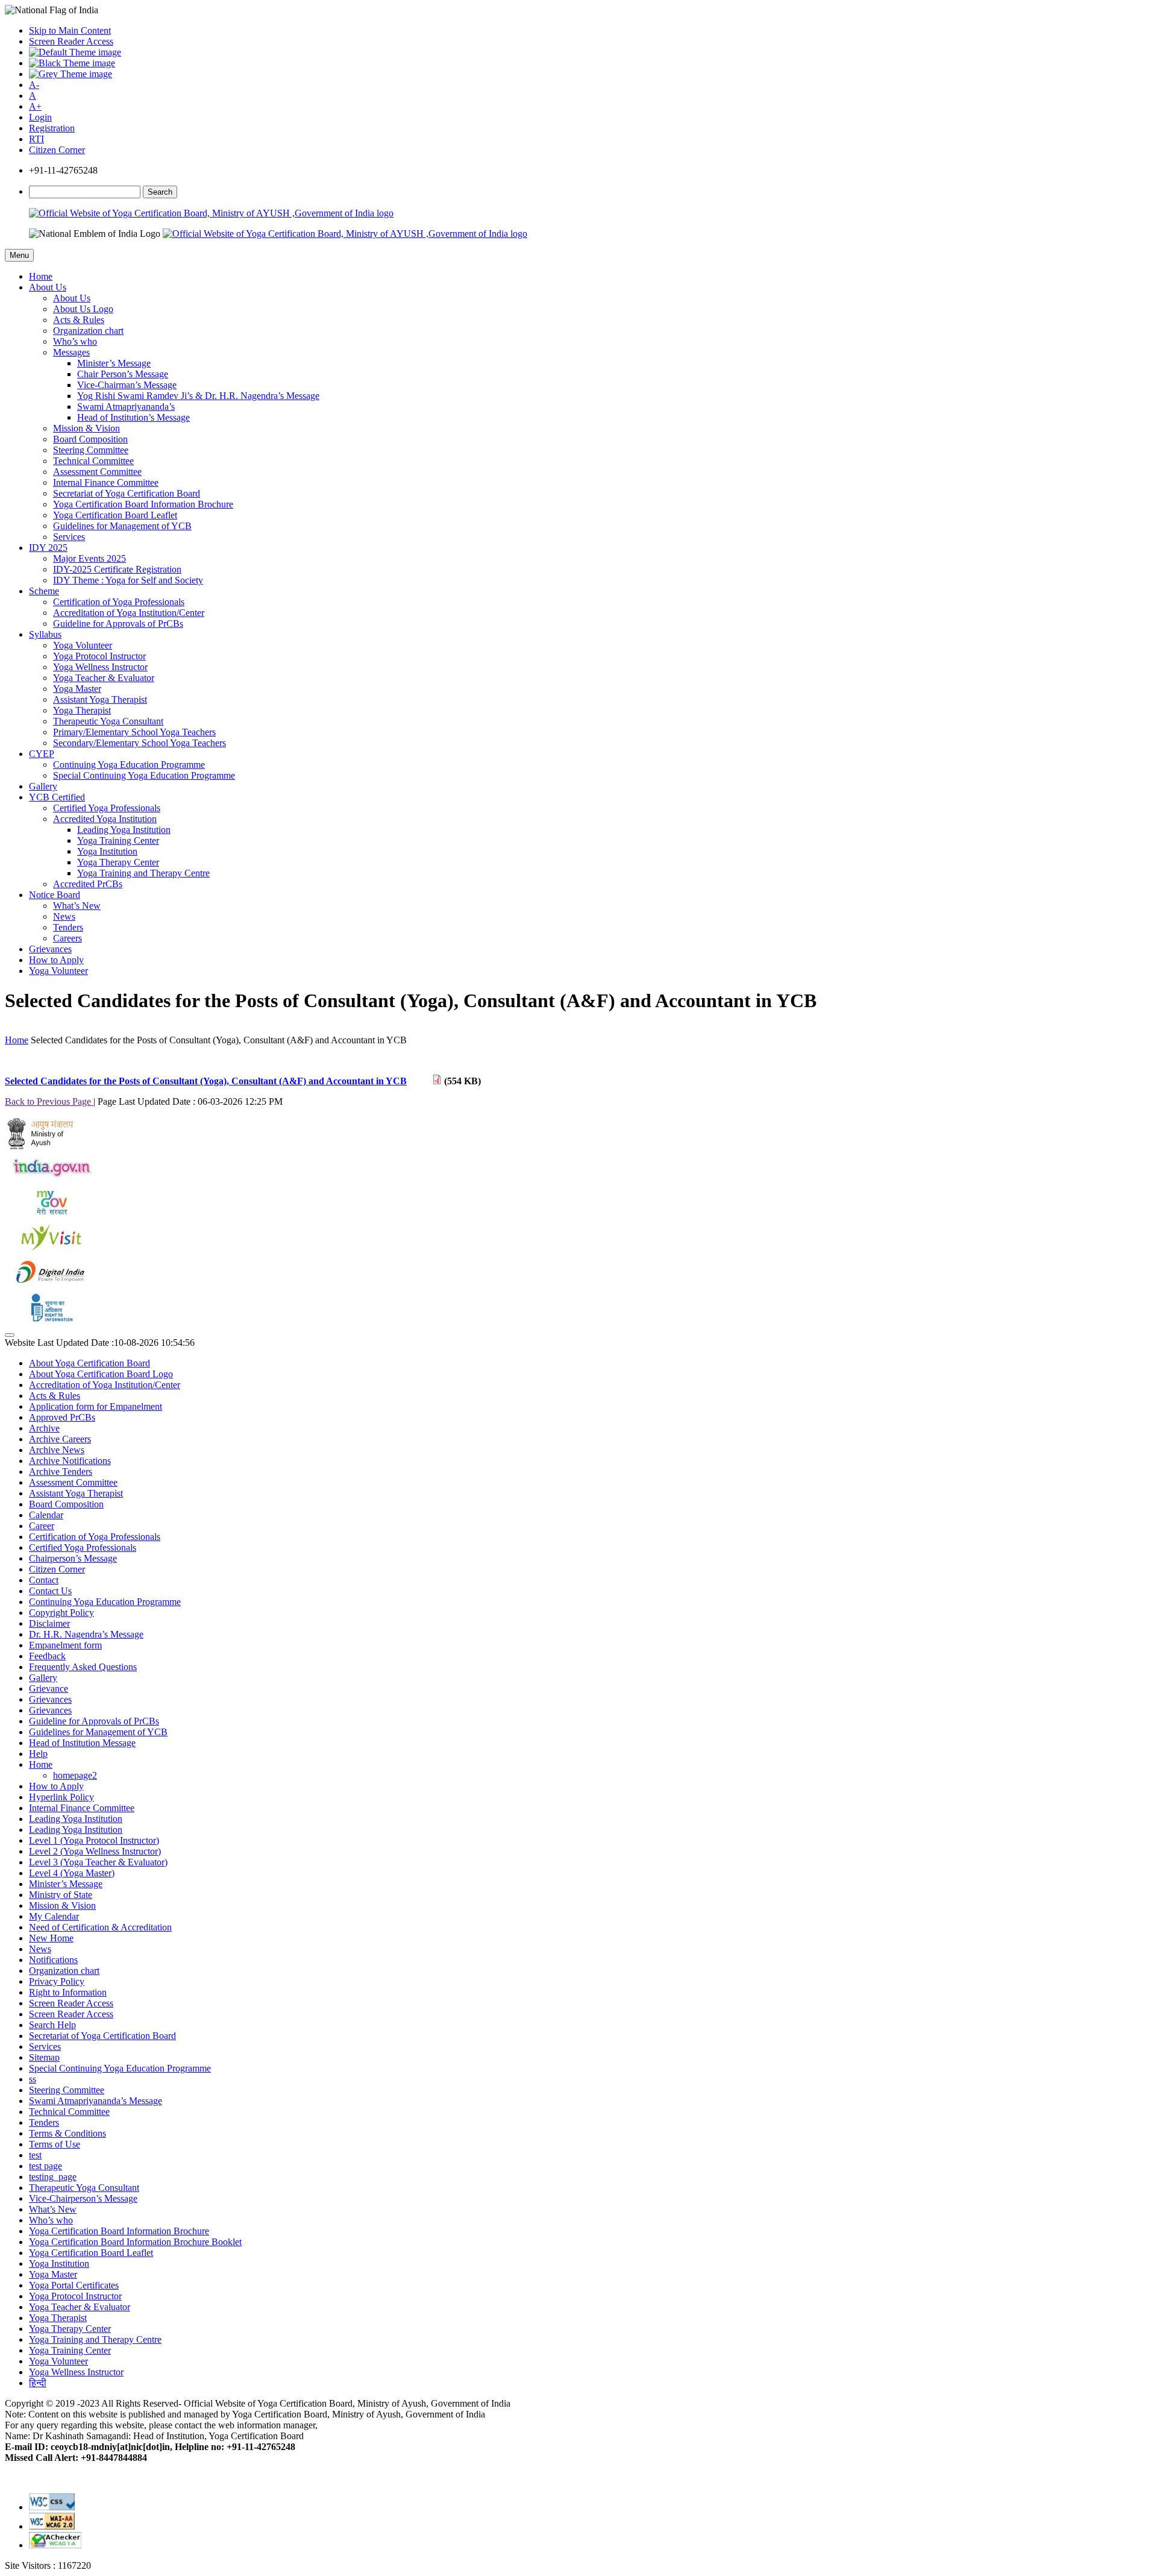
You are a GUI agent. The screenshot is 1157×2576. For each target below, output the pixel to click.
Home (41, 276)
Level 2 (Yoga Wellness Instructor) (95, 1851)
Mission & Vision (86, 428)
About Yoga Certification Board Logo (101, 1374)
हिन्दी (38, 2383)
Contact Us (50, 1591)
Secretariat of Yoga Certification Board (127, 493)
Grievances (50, 949)
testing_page (53, 2177)
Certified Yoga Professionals (107, 808)
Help (38, 1754)
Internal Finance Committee (106, 482)
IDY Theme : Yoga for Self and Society (128, 580)
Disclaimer (49, 1623)
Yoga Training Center (118, 840)
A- (34, 85)
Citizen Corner (57, 150)
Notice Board (55, 895)
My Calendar (54, 1916)
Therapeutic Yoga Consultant (108, 721)
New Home (51, 1938)
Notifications (53, 1960)
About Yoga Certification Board (89, 1363)
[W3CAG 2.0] (52, 2526)
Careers (67, 938)
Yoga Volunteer (83, 645)
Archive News (57, 1450)
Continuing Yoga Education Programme (129, 765)
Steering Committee (91, 450)
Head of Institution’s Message (133, 417)
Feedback (47, 1656)
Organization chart (88, 331)
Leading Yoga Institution (124, 830)
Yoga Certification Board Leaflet (115, 515)
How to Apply (56, 960)
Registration (52, 128)
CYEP (42, 754)
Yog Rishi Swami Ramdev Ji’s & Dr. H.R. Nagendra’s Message (198, 396)
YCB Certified (57, 797)
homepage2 (75, 1775)
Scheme (44, 591)
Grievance (49, 1689)
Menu (19, 255)
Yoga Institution (107, 851)
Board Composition (90, 439)
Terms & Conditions (67, 2133)
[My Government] (50, 1216)
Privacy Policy (57, 1981)
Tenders (68, 927)
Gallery (43, 786)
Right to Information (68, 1992)
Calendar (46, 1515)
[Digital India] (50, 1286)
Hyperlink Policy (61, 1797)
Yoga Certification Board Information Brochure (143, 504)
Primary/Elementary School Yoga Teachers (134, 732)
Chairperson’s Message (73, 1558)
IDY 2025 (48, 548)
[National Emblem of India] (95, 234)
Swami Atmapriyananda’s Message (96, 2101)
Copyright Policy (61, 1613)
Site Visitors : (48, 2565)
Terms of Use (55, 2144)
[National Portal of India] (50, 1181)
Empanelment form (65, 1645)
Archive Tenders (61, 1472)
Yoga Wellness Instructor (100, 667)
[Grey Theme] (71, 74)
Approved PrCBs (62, 1417)
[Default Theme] (75, 52)
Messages (71, 352)
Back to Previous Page (49, 1101)
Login (40, 117)
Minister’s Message (114, 363)
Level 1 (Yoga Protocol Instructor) (94, 1840)
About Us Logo (83, 309)
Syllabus (45, 634)
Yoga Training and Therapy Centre (143, 873)
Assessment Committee (97, 472)
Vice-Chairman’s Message (127, 385)
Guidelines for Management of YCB (122, 526)
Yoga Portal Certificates (74, 2285)
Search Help (52, 2025)
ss (33, 2079)
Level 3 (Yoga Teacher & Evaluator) (98, 1862)
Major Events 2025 (89, 558)
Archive (44, 1428)
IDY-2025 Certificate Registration (117, 569)
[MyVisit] (50, 1251)
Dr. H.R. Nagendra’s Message (86, 1634)
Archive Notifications (70, 1461)
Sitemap (44, 2057)
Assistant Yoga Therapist (100, 699)
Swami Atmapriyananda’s (126, 407)
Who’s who (75, 341)
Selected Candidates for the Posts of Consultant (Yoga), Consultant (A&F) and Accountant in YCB (206, 1081)
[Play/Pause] (10, 1335)
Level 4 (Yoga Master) (72, 1873)
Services (69, 537)
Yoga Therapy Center (118, 862)
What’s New (77, 906)
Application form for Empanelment (96, 1406)
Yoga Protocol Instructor (99, 656)
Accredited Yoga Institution (105, 819)
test (35, 2155)
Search (160, 192)
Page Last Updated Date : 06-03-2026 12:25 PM (190, 1101)
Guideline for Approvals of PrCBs (118, 624)
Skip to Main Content (70, 30)
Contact (44, 1580)
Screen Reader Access (71, 41)
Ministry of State (61, 1895)
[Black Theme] (72, 63)
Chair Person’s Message (123, 374)
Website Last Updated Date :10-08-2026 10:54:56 (100, 1343)
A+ (35, 106)
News (64, 916)
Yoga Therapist (82, 710)
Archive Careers (60, 1439)
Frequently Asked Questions (83, 1667)
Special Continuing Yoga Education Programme (144, 775)
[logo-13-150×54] (41, 1146)
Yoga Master (77, 689)
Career (42, 1526)
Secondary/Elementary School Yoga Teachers (140, 743)
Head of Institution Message (82, 1743)
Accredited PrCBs (88, 884)
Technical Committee (93, 461)
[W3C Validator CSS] (52, 2507)
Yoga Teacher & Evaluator (104, 678)
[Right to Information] (50, 1321)
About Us (48, 287)
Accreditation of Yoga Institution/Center (129, 613)
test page (45, 2166)
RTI (36, 139)
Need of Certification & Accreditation (100, 1927)
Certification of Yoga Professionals (119, 602)
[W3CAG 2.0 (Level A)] (55, 2545)
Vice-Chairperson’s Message (83, 2198)
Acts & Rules (79, 320)
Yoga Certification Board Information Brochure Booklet (135, 2242)
